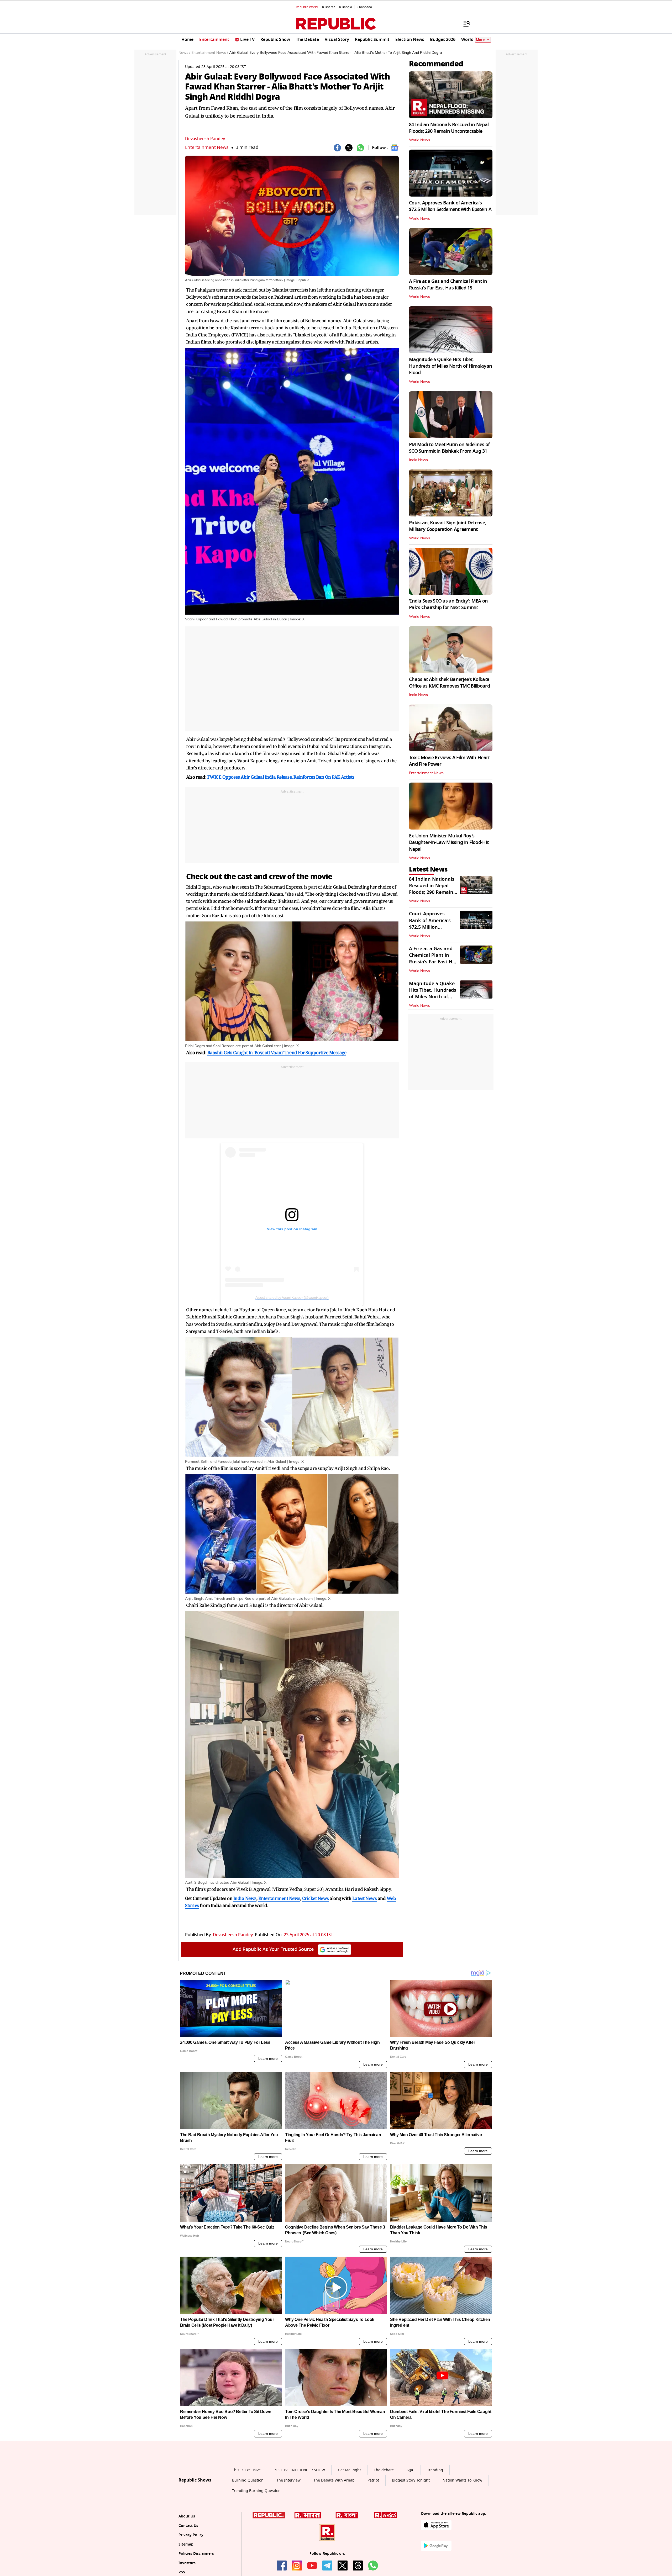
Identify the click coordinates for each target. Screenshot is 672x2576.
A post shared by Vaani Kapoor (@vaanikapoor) (292, 1297)
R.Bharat (328, 7)
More (480, 40)
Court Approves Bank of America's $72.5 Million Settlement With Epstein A (450, 206)
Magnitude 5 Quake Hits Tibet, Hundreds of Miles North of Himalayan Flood (450, 366)
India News (418, 460)
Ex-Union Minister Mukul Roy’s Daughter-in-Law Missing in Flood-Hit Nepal (449, 842)
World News (419, 140)
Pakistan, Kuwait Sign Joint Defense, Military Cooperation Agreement (447, 526)
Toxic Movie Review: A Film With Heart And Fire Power (449, 761)
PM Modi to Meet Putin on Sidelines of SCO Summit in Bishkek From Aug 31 (449, 448)
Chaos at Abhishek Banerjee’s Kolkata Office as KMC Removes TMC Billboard (449, 683)
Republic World (307, 7)
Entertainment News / (210, 53)
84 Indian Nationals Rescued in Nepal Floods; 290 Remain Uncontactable (449, 128)
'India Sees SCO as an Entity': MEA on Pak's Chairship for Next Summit (448, 604)
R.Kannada (364, 7)
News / (184, 53)
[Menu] (464, 24)
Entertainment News (207, 147)
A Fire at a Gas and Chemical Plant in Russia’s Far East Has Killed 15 (448, 285)
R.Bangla (346, 7)
